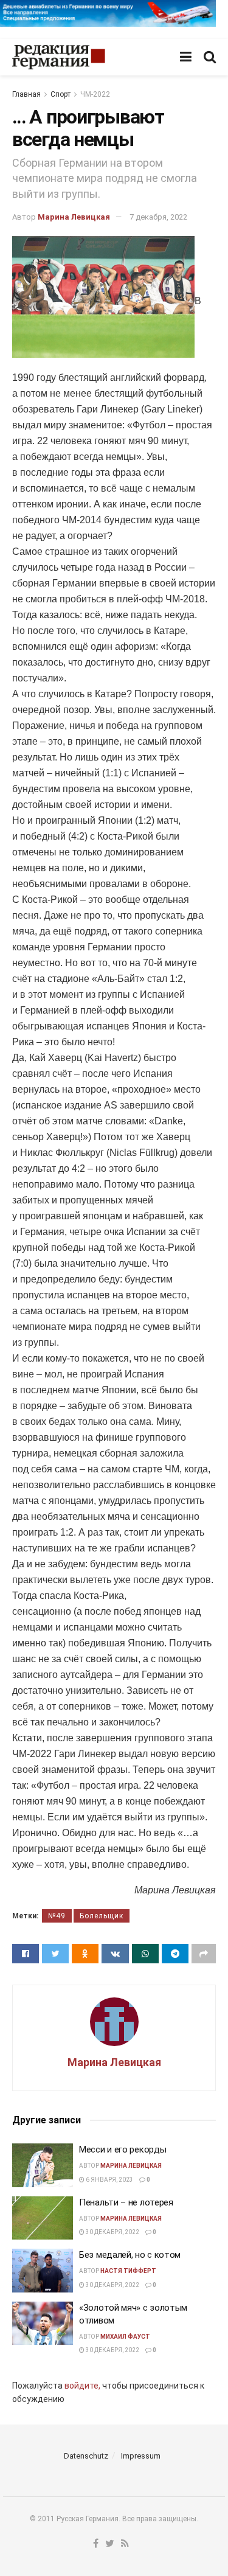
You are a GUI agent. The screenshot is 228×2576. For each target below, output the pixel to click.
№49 (57, 1916)
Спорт (60, 94)
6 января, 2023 (109, 2180)
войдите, (82, 2386)
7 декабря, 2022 (158, 217)
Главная (26, 94)
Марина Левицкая (74, 217)
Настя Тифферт (128, 2271)
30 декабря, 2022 (112, 2232)
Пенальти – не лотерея (126, 2202)
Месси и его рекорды (123, 2150)
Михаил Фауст (125, 2337)
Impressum (141, 2456)
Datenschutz (86, 2456)
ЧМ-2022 (95, 94)
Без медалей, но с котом (130, 2255)
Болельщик (102, 1916)
